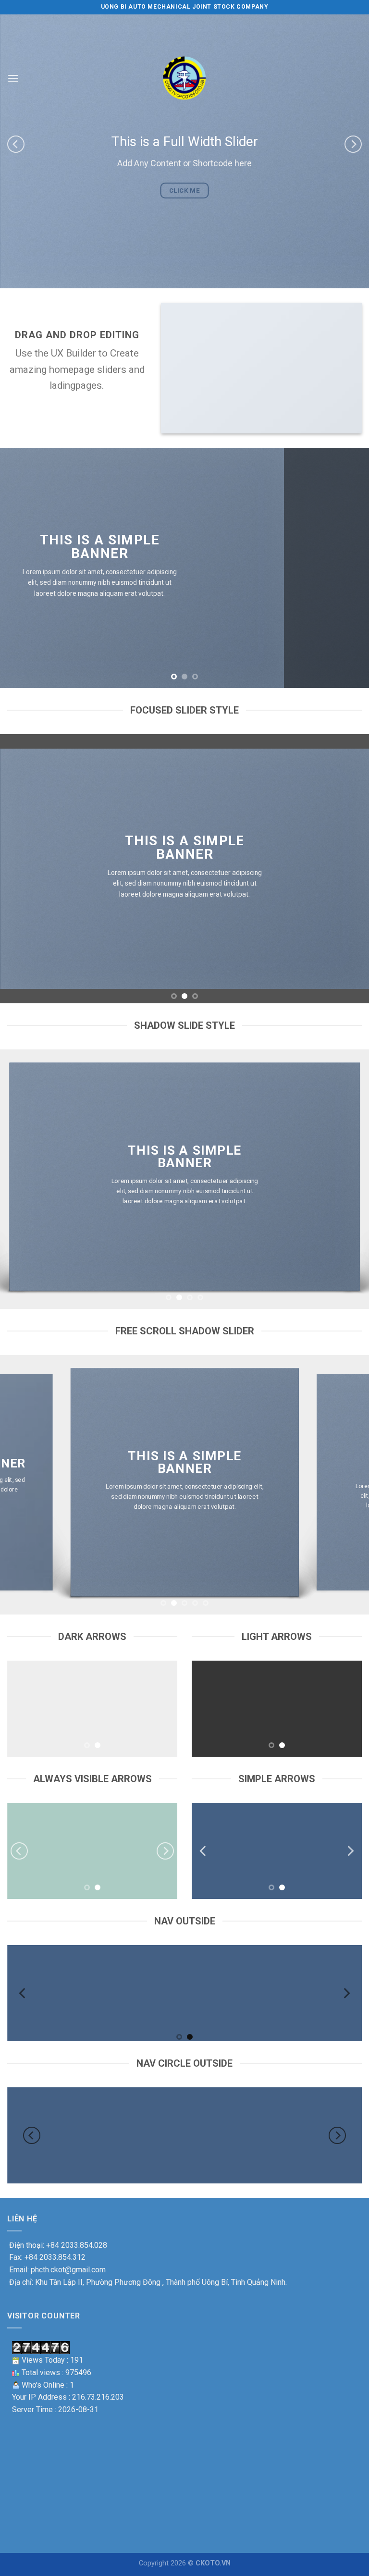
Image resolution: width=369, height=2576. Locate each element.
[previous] (16, 144)
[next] (353, 144)
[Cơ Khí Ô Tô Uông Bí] (184, 78)
